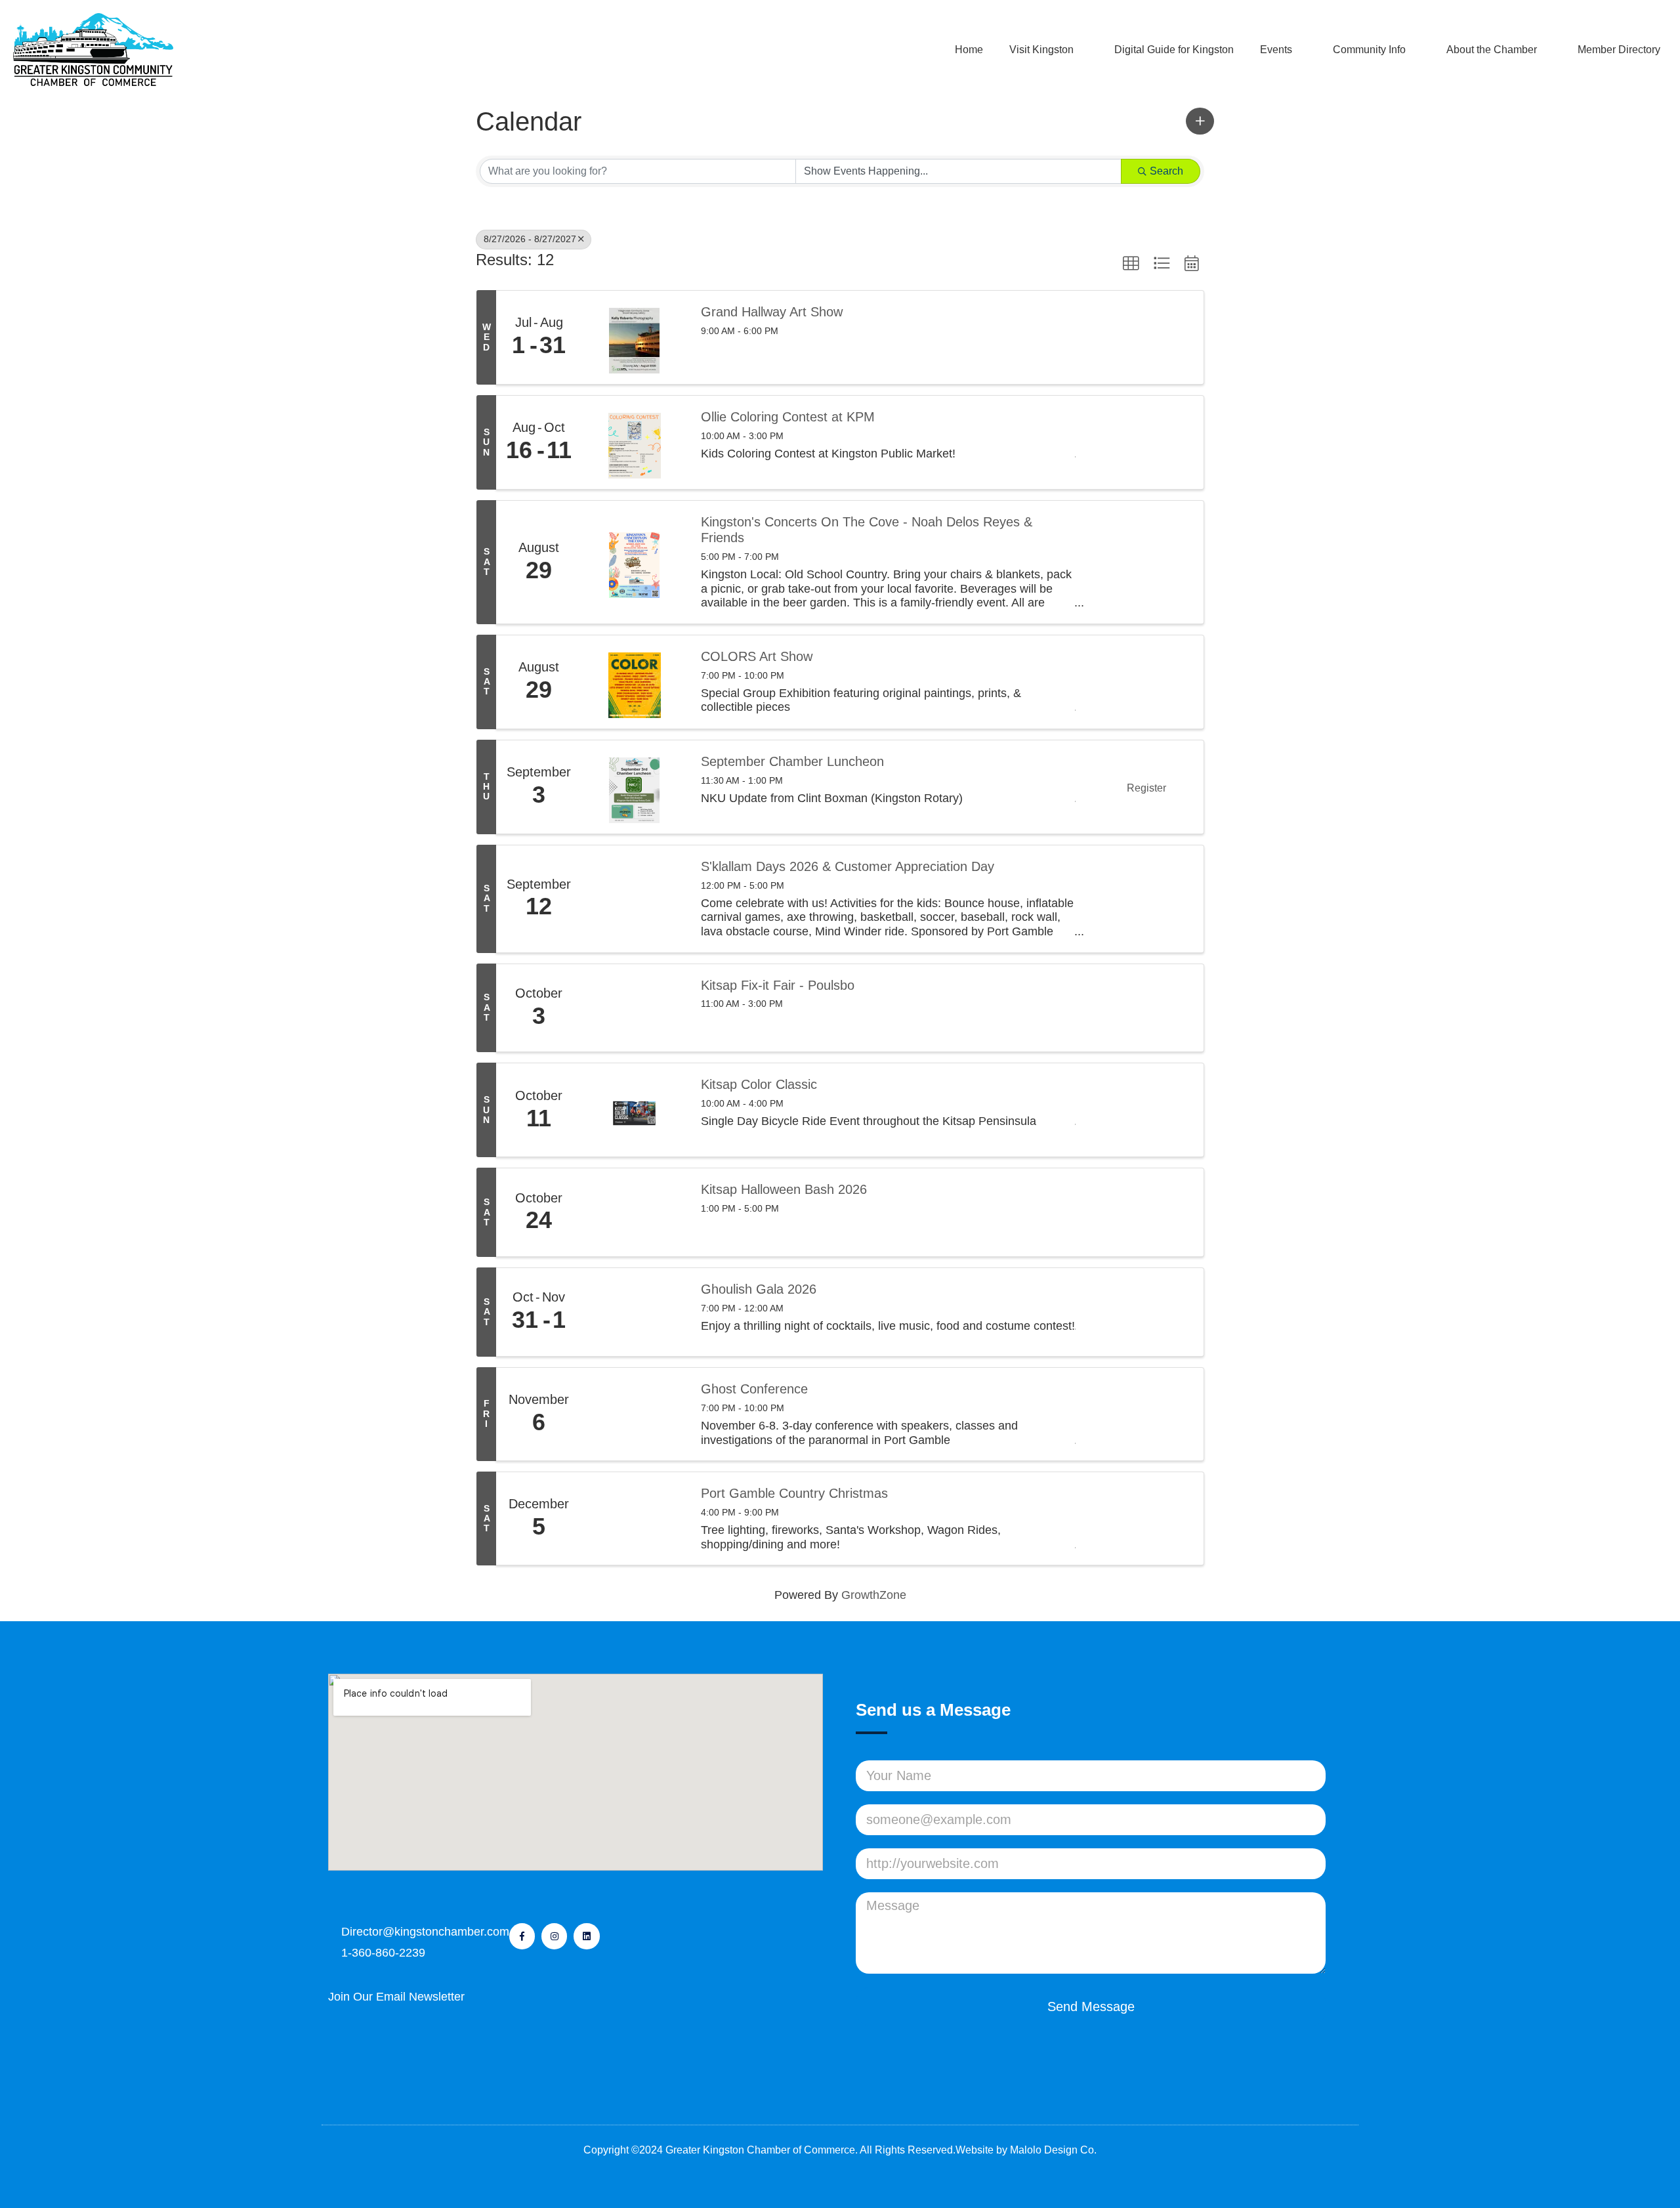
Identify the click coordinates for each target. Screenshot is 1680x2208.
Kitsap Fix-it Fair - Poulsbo (778, 985)
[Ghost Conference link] (635, 1414)
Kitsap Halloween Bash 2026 (784, 1189)
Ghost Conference (754, 1389)
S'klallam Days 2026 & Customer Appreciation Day (848, 866)
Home (969, 50)
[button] (1200, 121)
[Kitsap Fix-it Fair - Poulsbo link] (635, 1008)
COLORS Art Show (757, 656)
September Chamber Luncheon (792, 761)
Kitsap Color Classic (759, 1084)
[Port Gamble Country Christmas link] (635, 1518)
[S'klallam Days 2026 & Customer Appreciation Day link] (635, 899)
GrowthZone (874, 1595)
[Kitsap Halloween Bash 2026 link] (635, 1212)
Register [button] (1146, 788)
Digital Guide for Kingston (1174, 50)
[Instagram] (554, 1936)
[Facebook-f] (522, 1936)
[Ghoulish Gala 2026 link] (635, 1312)
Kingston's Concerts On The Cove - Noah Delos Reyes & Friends (867, 530)
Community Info (1369, 50)
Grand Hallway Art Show (772, 312)
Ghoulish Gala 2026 (759, 1289)
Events (1276, 50)
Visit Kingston (1041, 50)
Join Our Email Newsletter (396, 1997)
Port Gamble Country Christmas (794, 1493)
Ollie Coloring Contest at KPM (788, 417)
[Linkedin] (586, 1936)
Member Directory (1619, 50)
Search (1166, 171)
